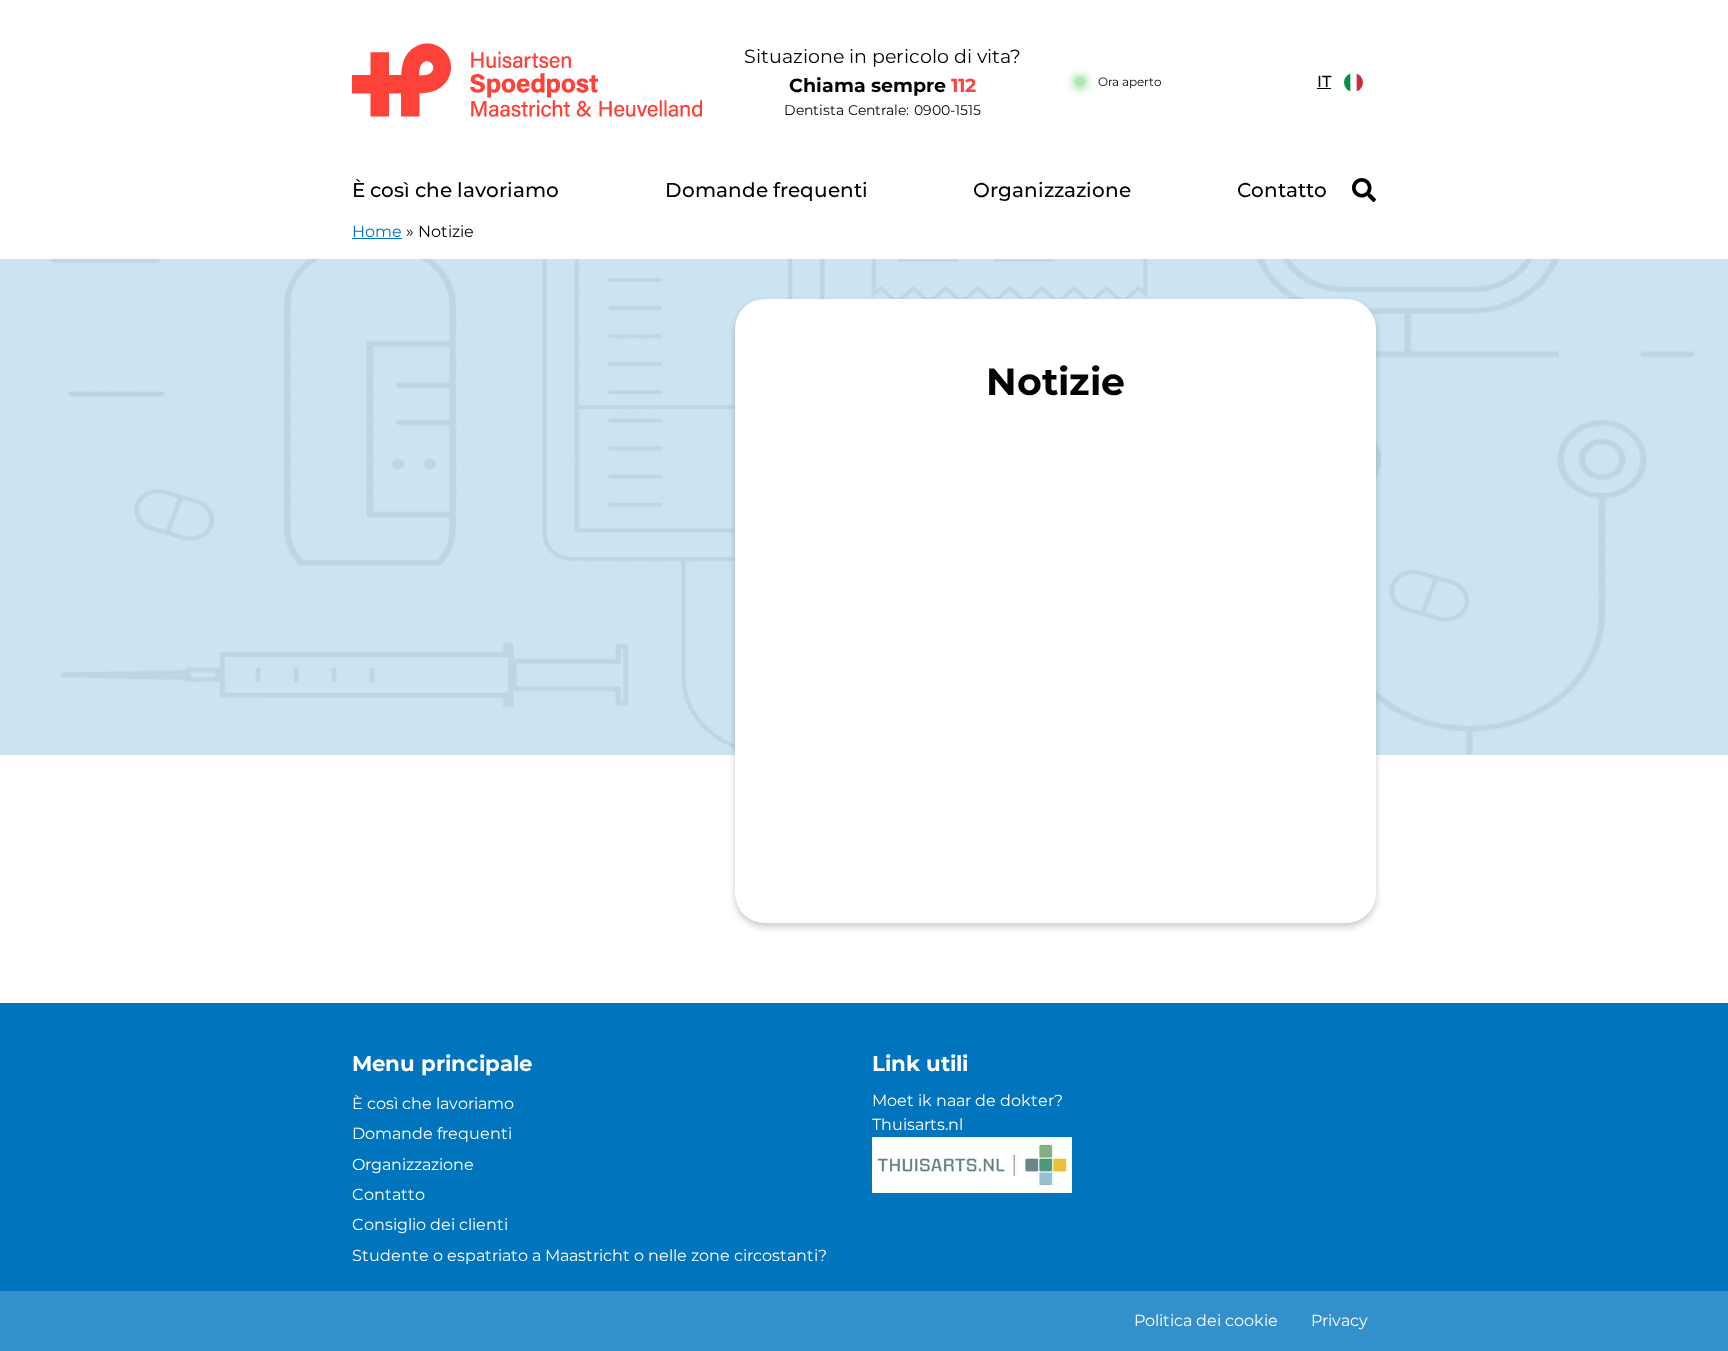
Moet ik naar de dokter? (967, 1100)
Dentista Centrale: (882, 110)
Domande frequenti (766, 190)
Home (377, 231)
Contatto (1282, 190)
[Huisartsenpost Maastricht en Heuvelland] (528, 82)
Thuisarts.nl (917, 1124)
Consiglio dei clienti (430, 1224)
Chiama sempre (882, 85)
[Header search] (1364, 190)
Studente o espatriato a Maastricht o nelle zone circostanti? (589, 1255)
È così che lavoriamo (455, 190)
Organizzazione (1052, 190)
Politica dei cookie (1206, 1320)
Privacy (1339, 1320)
